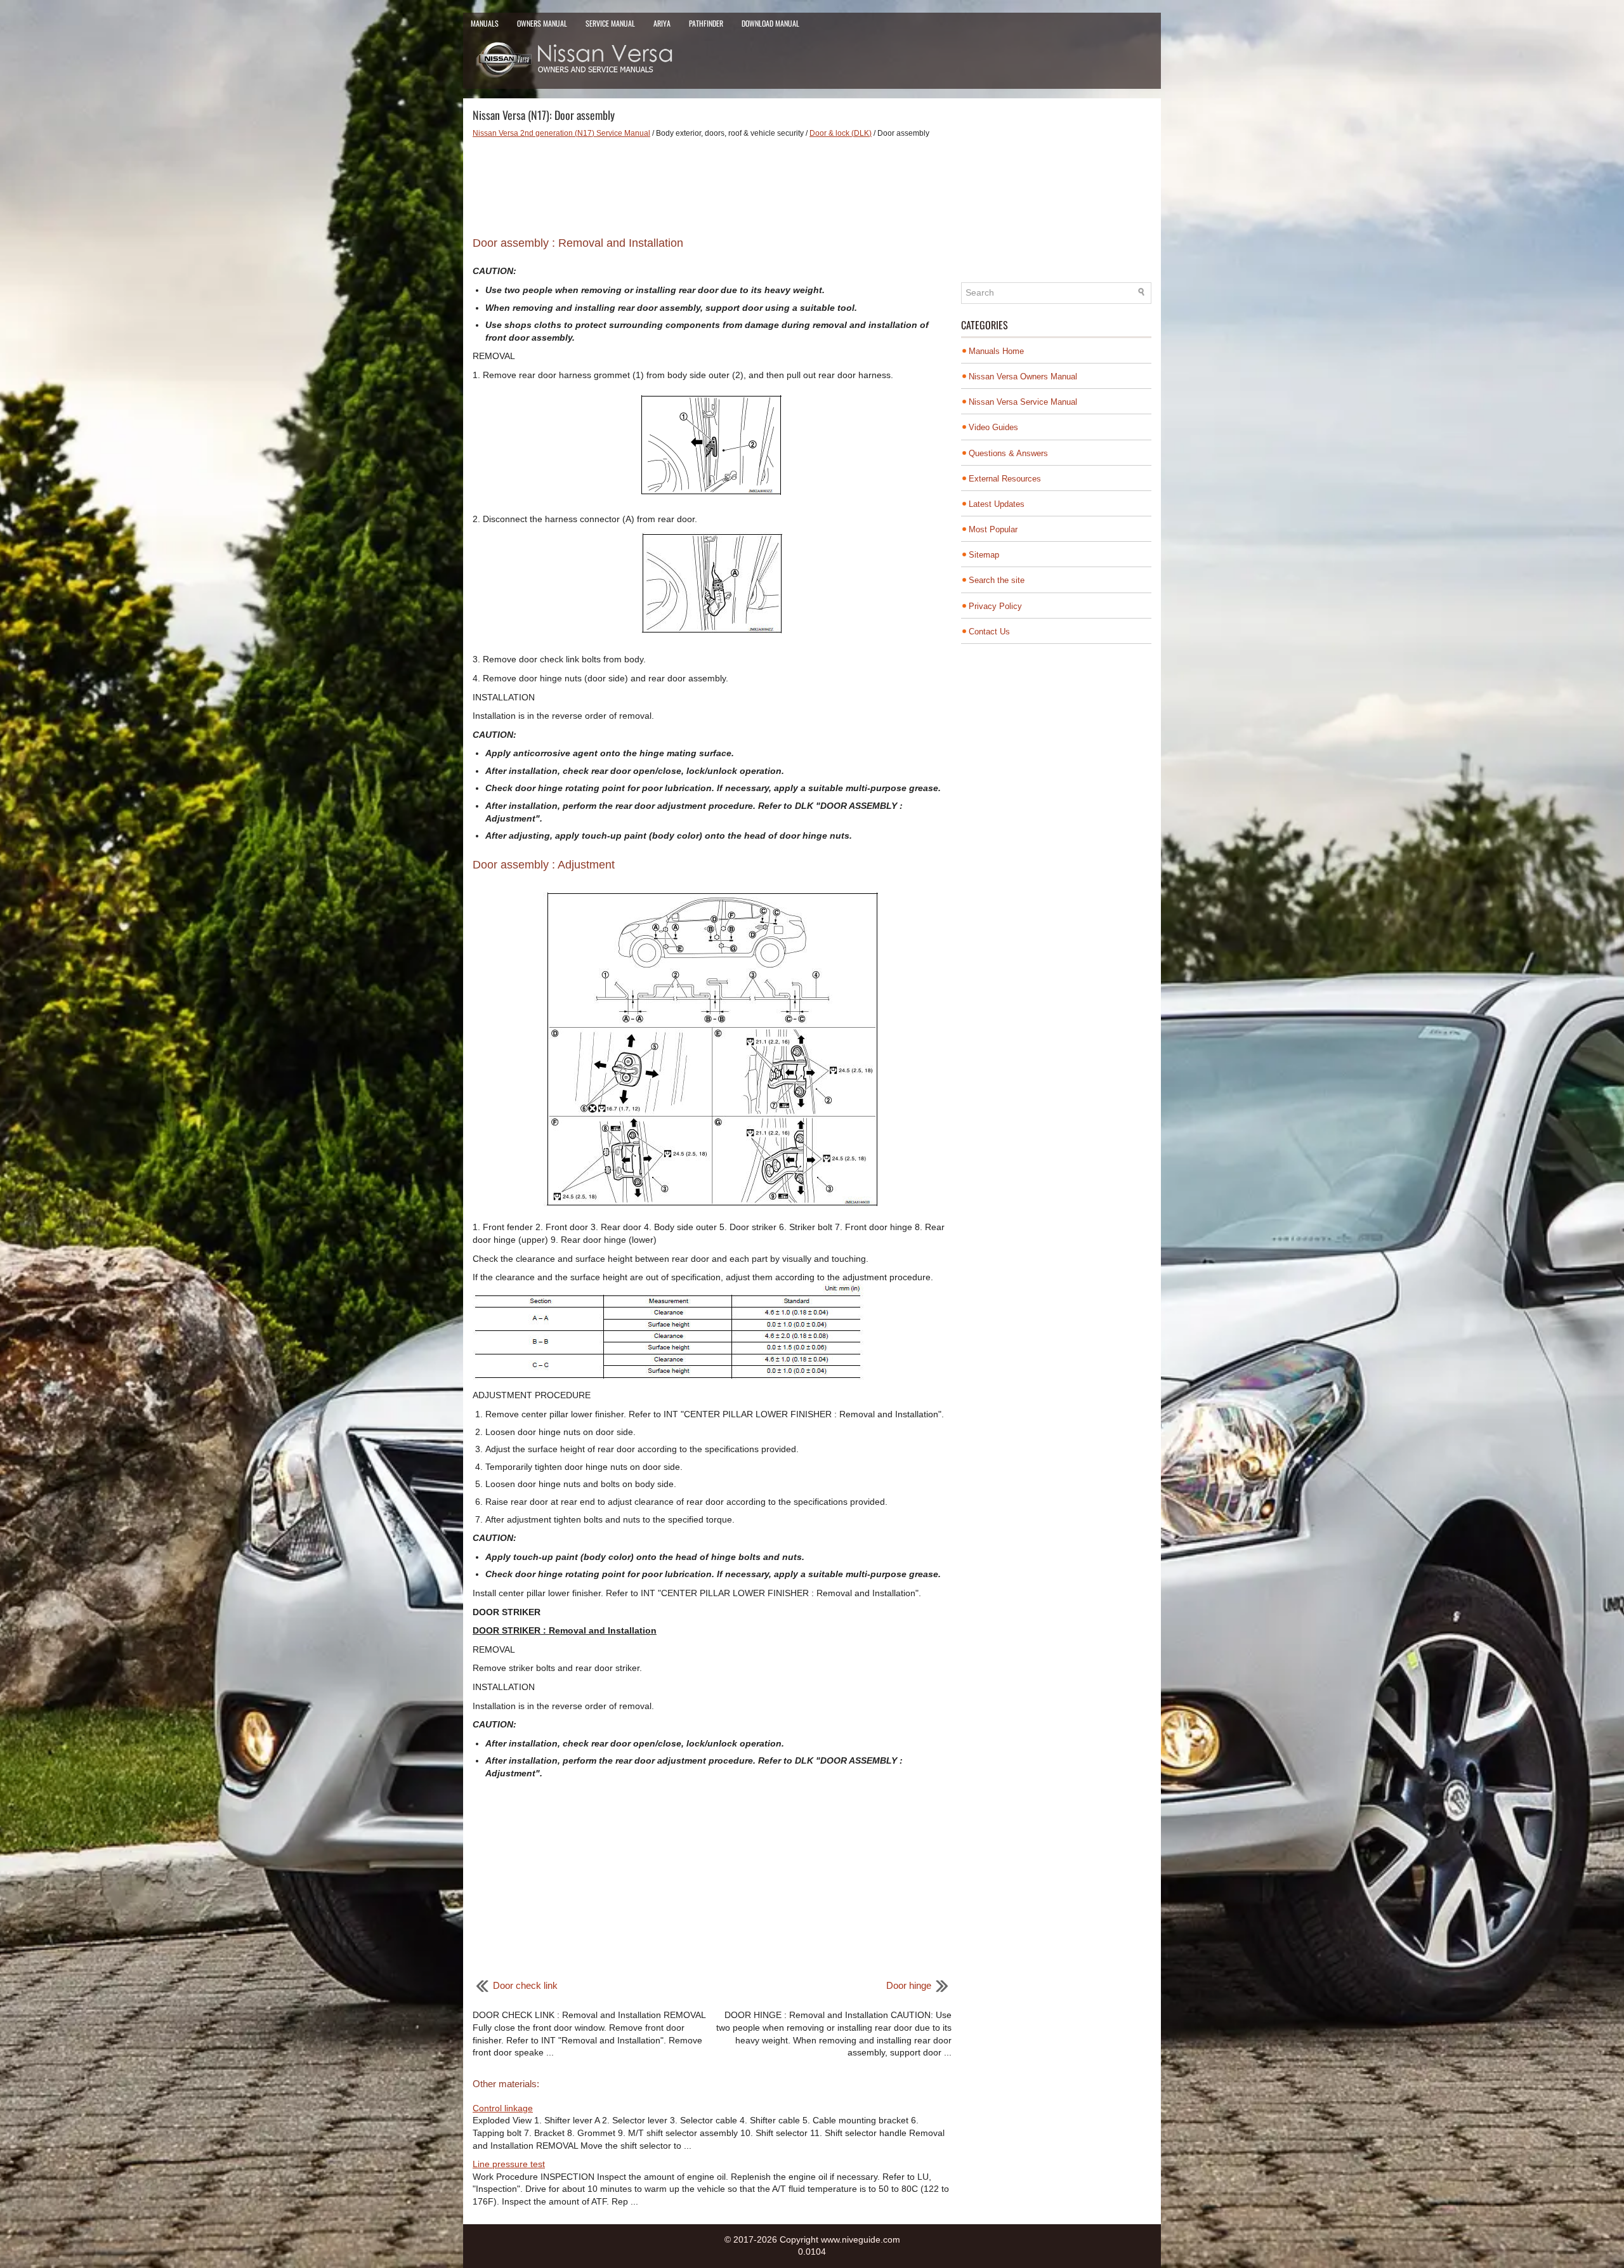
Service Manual (610, 23)
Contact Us (989, 632)
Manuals (485, 23)
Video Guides (993, 427)
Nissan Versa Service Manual (1023, 402)
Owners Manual (542, 23)
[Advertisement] (712, 183)
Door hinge (909, 1985)
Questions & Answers (1008, 453)
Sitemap (984, 555)
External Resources (1005, 479)
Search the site (997, 580)
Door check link (525, 1985)
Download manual (770, 23)
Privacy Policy (995, 606)
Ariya (662, 23)
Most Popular (993, 529)
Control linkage (503, 2108)
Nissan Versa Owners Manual (1023, 377)
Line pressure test (509, 2164)
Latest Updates (997, 504)
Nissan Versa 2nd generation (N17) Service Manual (561, 133)
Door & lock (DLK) (841, 133)
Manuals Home (996, 351)
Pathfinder (706, 23)
